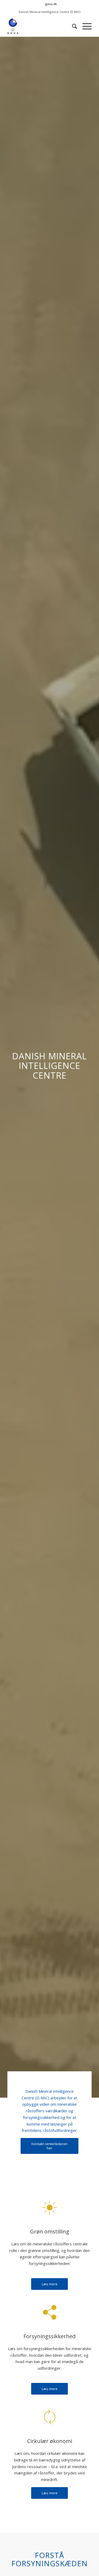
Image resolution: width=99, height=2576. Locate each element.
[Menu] (84, 26)
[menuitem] (51, 4)
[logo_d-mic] (41, 26)
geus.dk (51, 4)
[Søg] (72, 26)
